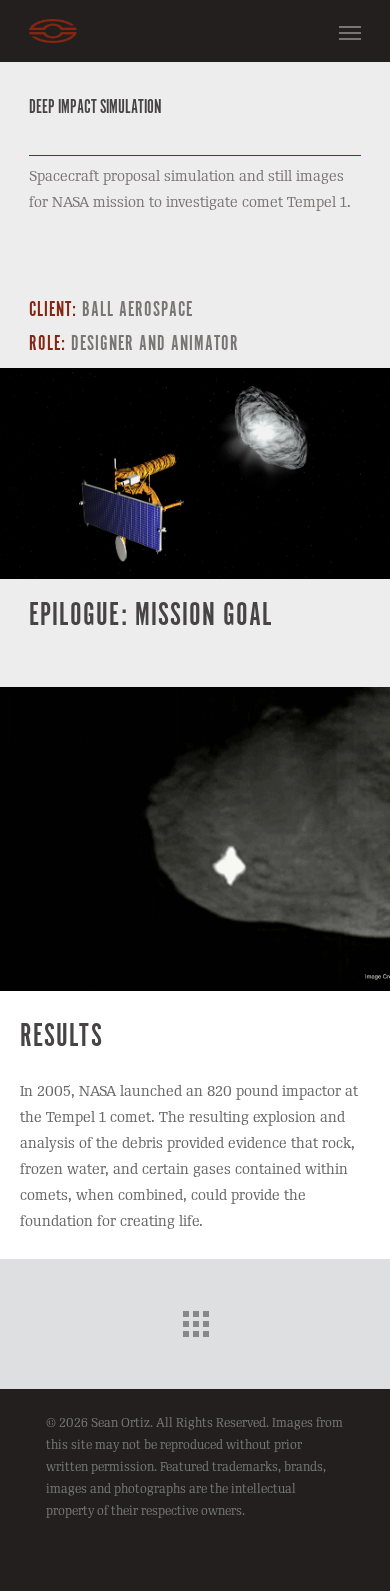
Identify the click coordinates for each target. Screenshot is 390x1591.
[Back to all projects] (195, 1319)
